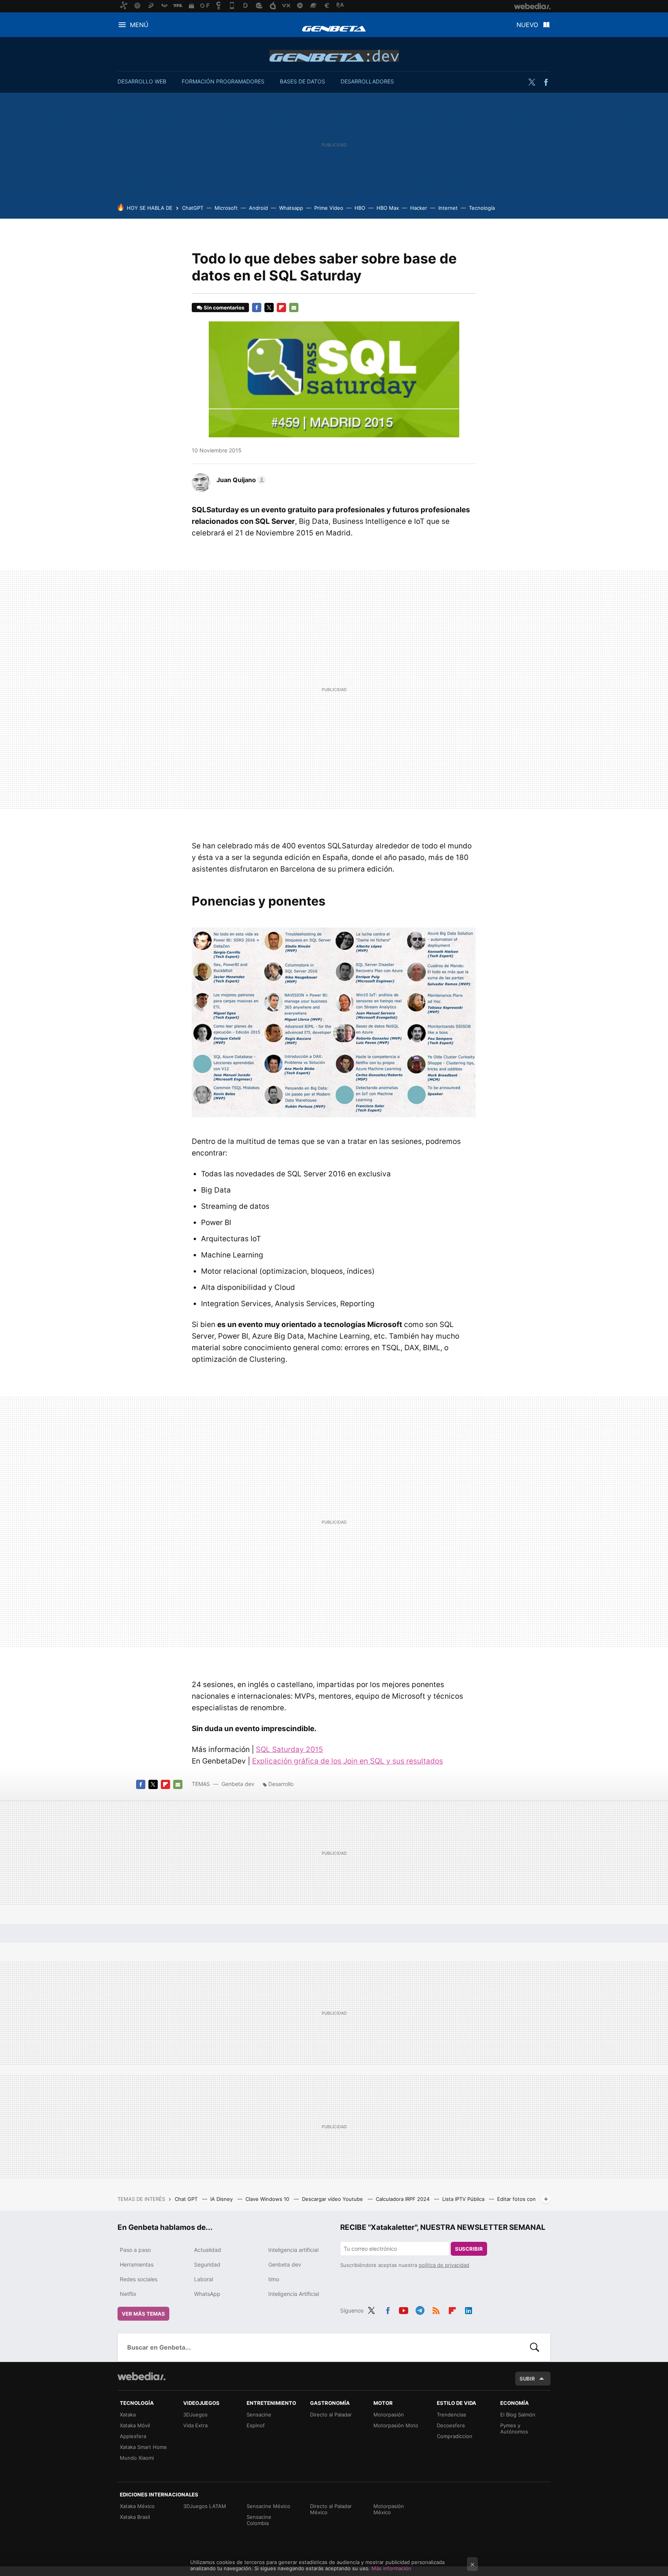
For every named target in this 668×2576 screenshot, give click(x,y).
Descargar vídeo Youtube (333, 2199)
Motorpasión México (389, 2509)
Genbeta (334, 29)
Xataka (128, 2415)
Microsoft (226, 208)
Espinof (256, 2425)
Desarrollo (281, 1784)
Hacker (419, 208)
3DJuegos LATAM (205, 2506)
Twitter (532, 82)
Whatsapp (291, 208)
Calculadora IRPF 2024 (403, 2199)
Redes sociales (139, 2279)
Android (258, 208)
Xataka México (137, 2506)
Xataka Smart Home (143, 2447)
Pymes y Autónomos (514, 2428)
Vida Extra (195, 2425)
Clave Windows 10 (268, 2199)
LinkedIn (469, 2309)
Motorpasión (389, 2415)
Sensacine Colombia (259, 2520)
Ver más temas (143, 2314)
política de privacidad (444, 2265)
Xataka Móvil (135, 2425)
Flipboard (281, 308)
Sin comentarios (224, 308)
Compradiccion (455, 2436)
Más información (391, 2568)
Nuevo (527, 25)
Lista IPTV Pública (464, 2199)
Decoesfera (451, 2425)
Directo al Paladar (331, 2415)
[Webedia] (141, 2376)
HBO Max (388, 208)
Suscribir (469, 2249)
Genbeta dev (334, 56)
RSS (436, 2309)
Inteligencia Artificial (294, 2294)
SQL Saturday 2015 (290, 1749)
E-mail (294, 308)
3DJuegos (195, 2415)
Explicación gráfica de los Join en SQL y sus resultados (348, 1761)
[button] (240, 480)
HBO (360, 208)
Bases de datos (302, 81)
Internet (448, 208)
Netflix (128, 2294)
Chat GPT (187, 2199)
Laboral (204, 2279)
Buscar (535, 2347)
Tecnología (482, 208)
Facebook (546, 82)
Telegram (420, 2309)
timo (274, 2279)
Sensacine (259, 2415)
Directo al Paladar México (331, 2509)
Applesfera (133, 2436)
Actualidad (208, 2250)
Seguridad (207, 2264)
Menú (139, 25)
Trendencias (452, 2415)
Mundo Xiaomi (137, 2458)
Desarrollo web (142, 81)
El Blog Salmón (518, 2415)
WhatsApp (207, 2294)
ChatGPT (193, 208)
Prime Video (329, 208)
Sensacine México (268, 2506)
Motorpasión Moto (396, 2425)
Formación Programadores (223, 81)
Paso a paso (135, 2250)
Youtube (404, 2309)
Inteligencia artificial (293, 2250)
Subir (527, 2379)
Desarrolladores (367, 81)
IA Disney (222, 2199)
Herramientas (137, 2264)
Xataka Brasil (135, 2517)
